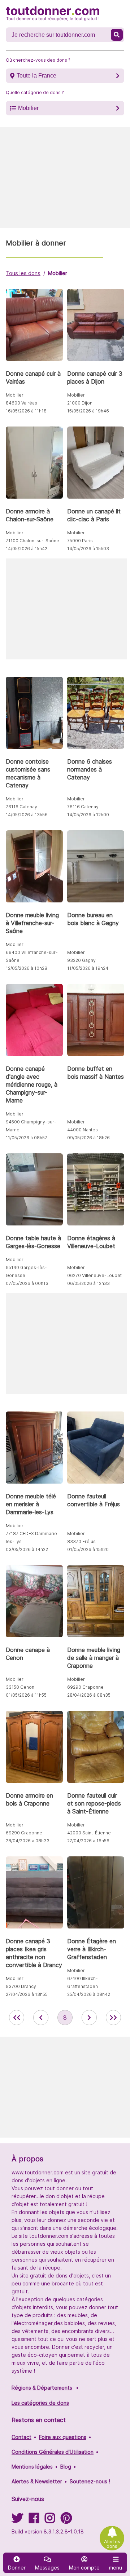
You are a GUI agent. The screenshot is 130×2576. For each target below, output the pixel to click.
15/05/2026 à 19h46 (88, 411)
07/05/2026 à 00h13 (27, 1283)
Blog (66, 2467)
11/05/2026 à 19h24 (88, 968)
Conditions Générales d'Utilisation (53, 2452)
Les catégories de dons (40, 2403)
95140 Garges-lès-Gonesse (26, 1271)
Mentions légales (32, 2467)
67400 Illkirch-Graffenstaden (83, 1982)
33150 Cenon (20, 1687)
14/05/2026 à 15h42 (27, 549)
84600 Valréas (21, 403)
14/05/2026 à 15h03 (88, 549)
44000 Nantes (83, 1130)
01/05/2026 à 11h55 (26, 1695)
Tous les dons (23, 273)
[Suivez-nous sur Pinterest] (66, 2520)
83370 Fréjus (81, 1541)
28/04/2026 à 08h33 (28, 1841)
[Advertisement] (65, 177)
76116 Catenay (21, 807)
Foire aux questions (63, 2437)
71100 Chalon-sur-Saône (32, 541)
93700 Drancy (21, 1986)
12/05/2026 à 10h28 (27, 968)
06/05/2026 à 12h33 (88, 1283)
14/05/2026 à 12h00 (88, 815)
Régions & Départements (42, 2388)
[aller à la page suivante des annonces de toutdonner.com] (89, 2018)
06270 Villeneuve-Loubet (94, 1275)
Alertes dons (112, 2544)
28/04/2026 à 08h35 (89, 1695)
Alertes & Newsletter (37, 2481)
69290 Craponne (85, 1687)
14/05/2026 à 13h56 (27, 815)
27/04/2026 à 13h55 (27, 1994)
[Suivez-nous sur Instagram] (50, 2520)
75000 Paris (80, 541)
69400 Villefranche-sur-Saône (32, 956)
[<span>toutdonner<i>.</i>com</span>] (53, 14)
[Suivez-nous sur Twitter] (17, 2520)
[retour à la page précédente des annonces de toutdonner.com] (41, 2018)
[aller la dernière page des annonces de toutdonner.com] (113, 2018)
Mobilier (28, 108)
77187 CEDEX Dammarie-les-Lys (32, 1537)
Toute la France (36, 76)
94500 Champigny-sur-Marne (31, 1126)
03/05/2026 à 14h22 (27, 1549)
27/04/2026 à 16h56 (88, 1841)
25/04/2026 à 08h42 (89, 1994)
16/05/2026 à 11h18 (26, 411)
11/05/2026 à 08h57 (27, 1138)
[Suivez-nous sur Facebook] (34, 2520)
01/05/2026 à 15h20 (88, 1549)
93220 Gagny (81, 960)
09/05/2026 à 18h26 (88, 1138)
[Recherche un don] (117, 35)
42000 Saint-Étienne (89, 1833)
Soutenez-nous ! (90, 2481)
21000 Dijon (80, 403)
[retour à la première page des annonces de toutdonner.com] (17, 2018)
